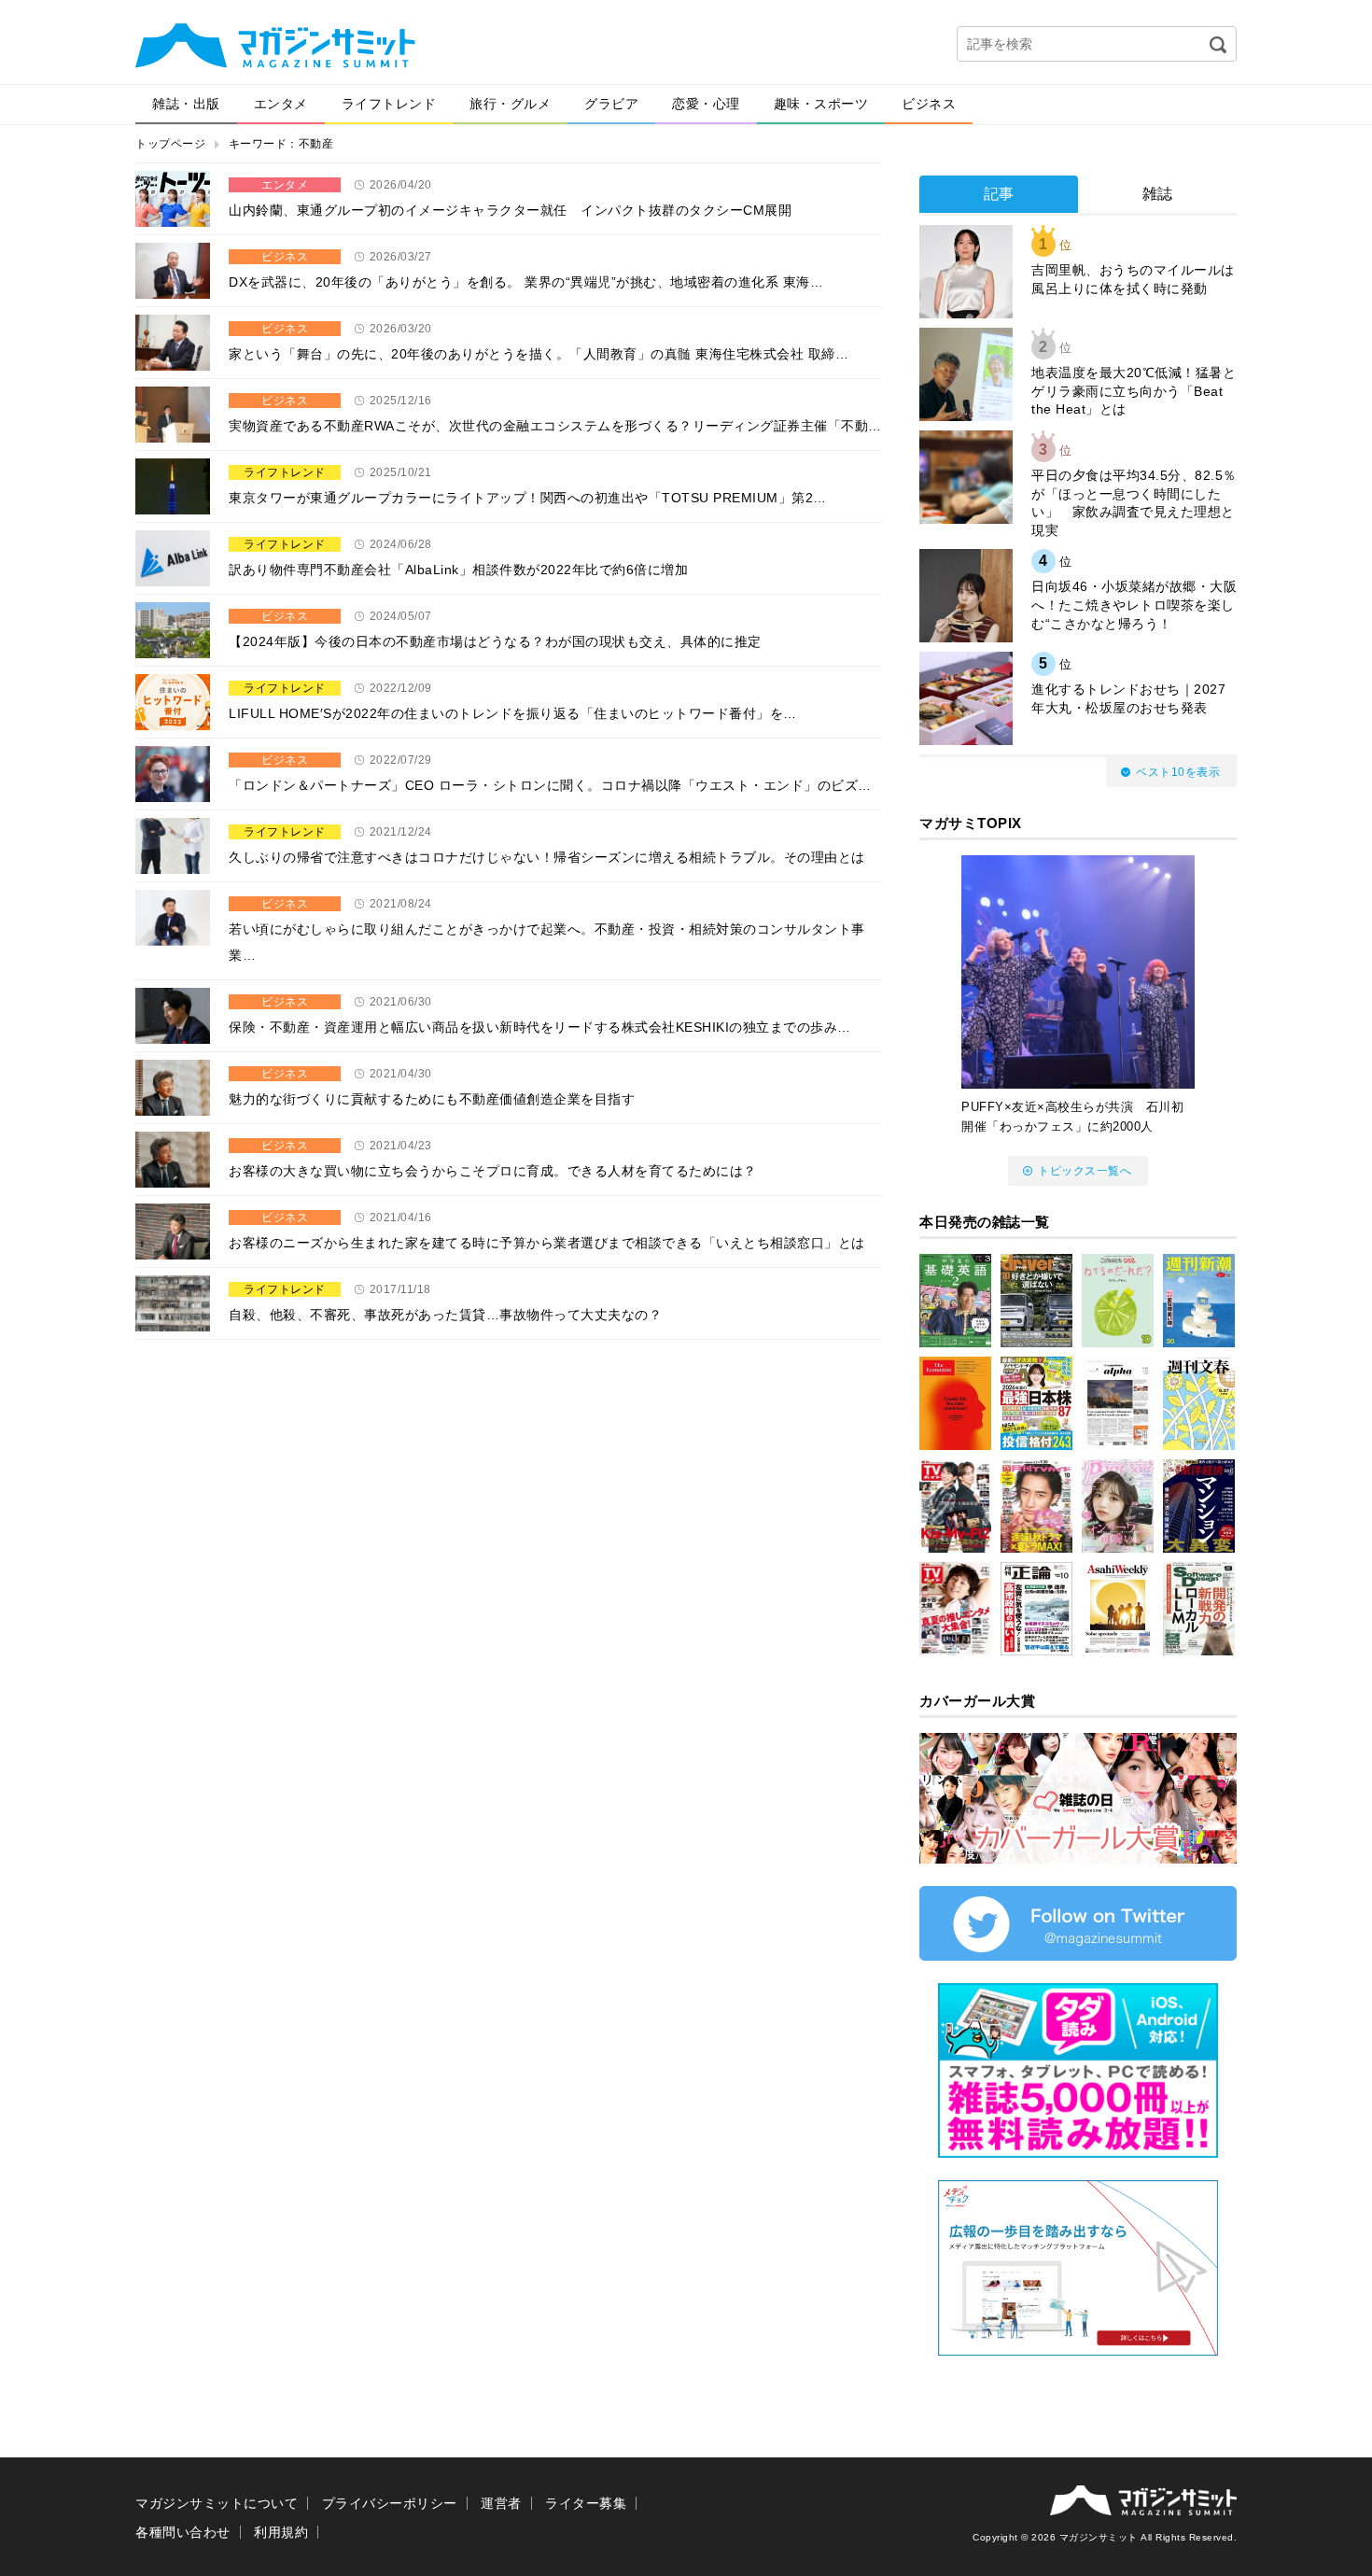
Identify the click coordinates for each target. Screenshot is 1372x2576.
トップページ (170, 144)
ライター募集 (586, 2503)
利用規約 (281, 2532)
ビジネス (929, 104)
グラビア (611, 104)
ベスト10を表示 (1178, 772)
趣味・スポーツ (821, 104)
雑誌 (1158, 194)
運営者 (501, 2503)
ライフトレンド (389, 104)
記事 (999, 194)
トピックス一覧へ (1085, 1171)
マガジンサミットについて (217, 2503)
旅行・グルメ (510, 104)
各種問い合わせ (183, 2532)
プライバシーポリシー (390, 2503)
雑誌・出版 (186, 104)
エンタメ (281, 104)
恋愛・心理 (706, 104)
